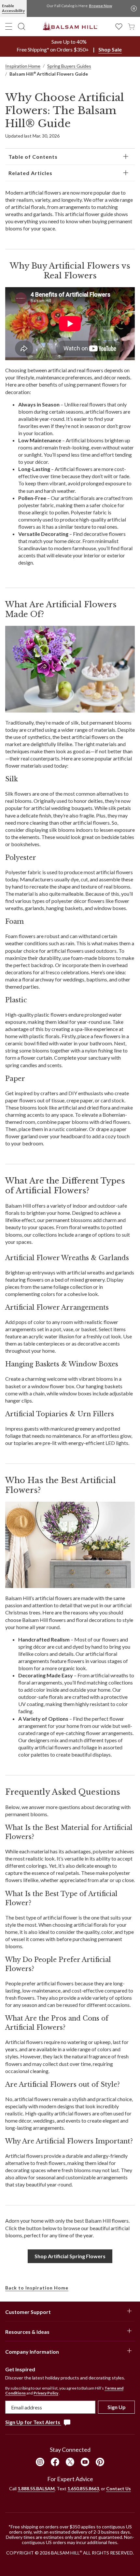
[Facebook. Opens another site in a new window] (55, 2462)
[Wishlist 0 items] (119, 26)
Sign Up (117, 2407)
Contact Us (119, 2488)
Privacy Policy (46, 2393)
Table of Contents (33, 157)
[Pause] (134, 8)
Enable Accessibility (13, 8)
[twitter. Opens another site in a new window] (70, 2462)
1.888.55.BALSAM (36, 2488)
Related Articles (30, 173)
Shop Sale (110, 49)
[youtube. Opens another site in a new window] (85, 2462)
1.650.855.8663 (83, 2488)
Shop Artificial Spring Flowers (70, 2256)
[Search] (21, 26)
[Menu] (9, 26)
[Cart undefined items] (131, 26)
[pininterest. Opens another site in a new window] (100, 2462)
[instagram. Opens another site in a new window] (40, 2462)
